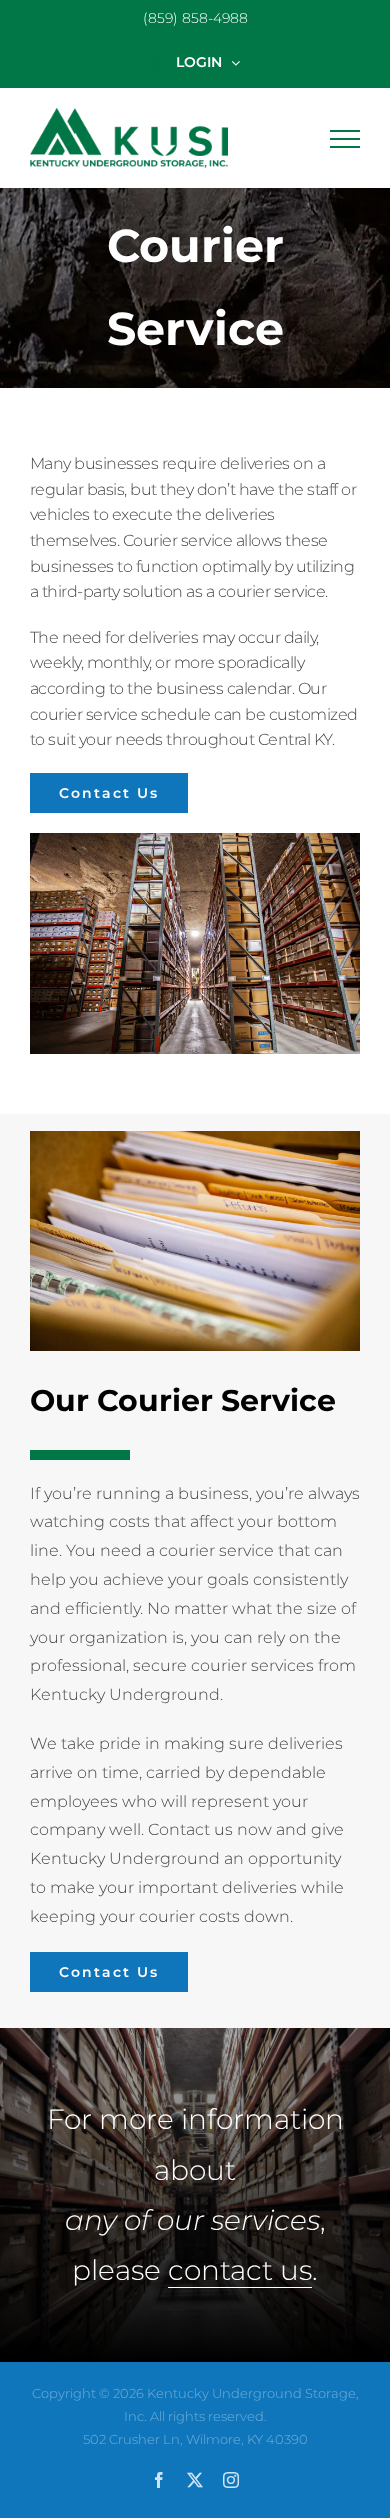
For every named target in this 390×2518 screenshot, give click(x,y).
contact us (240, 2270)
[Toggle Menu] (345, 139)
